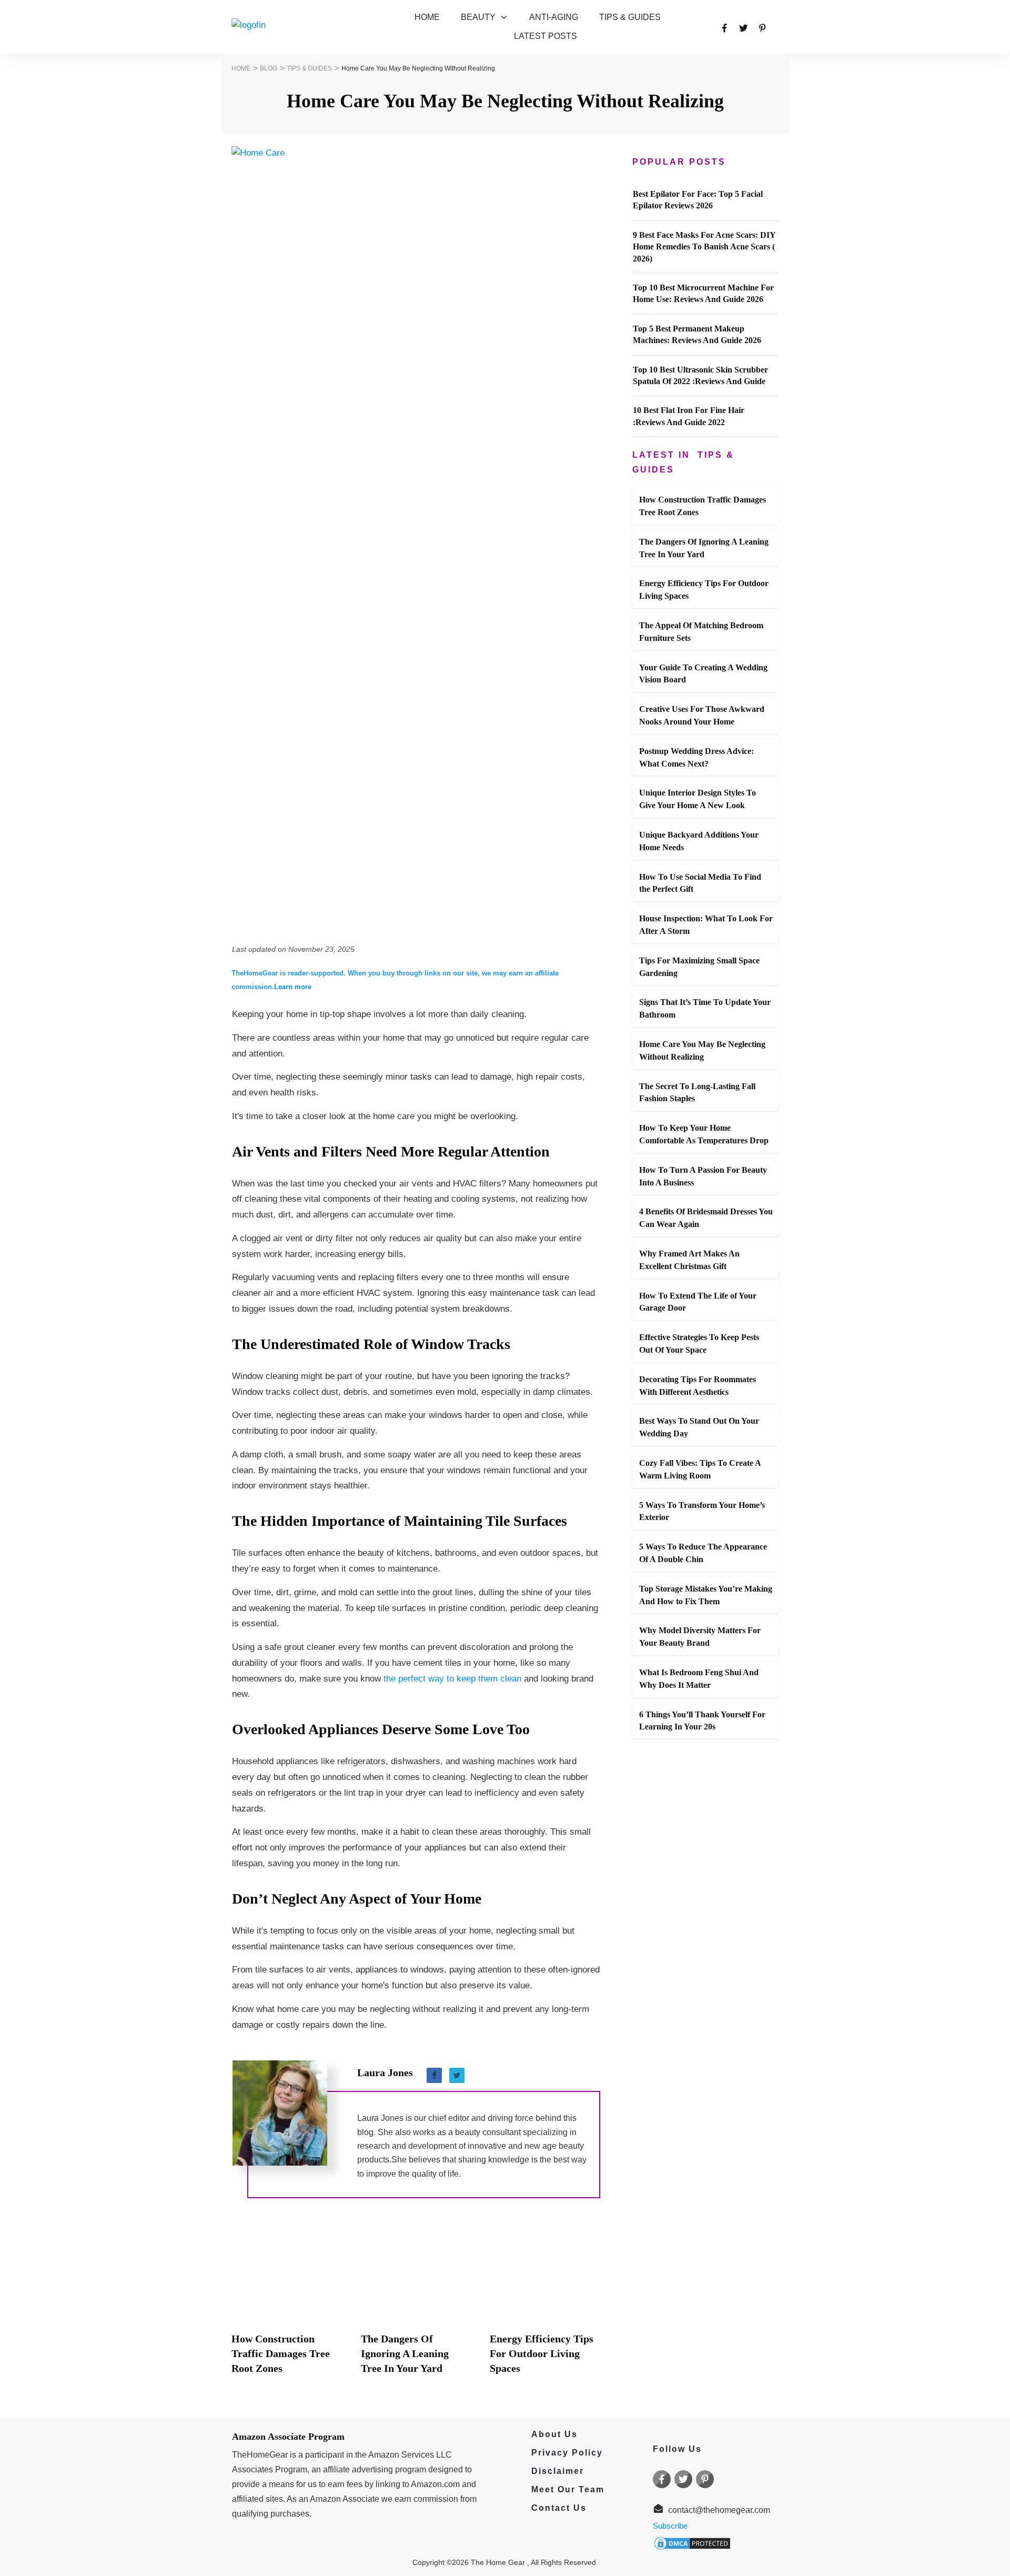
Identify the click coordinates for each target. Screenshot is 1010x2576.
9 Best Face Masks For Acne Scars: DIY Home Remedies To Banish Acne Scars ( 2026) (704, 247)
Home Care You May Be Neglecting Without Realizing (505, 101)
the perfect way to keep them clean (452, 1679)
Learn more (293, 987)
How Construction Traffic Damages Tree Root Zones (281, 2353)
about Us (550, 2434)
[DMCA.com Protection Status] (692, 2542)
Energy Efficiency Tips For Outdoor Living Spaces (542, 2353)
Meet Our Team (568, 2489)
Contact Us (559, 2508)
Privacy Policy (562, 2453)
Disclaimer (558, 2471)
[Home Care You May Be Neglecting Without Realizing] (416, 541)
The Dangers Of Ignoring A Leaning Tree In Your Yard (405, 2353)
